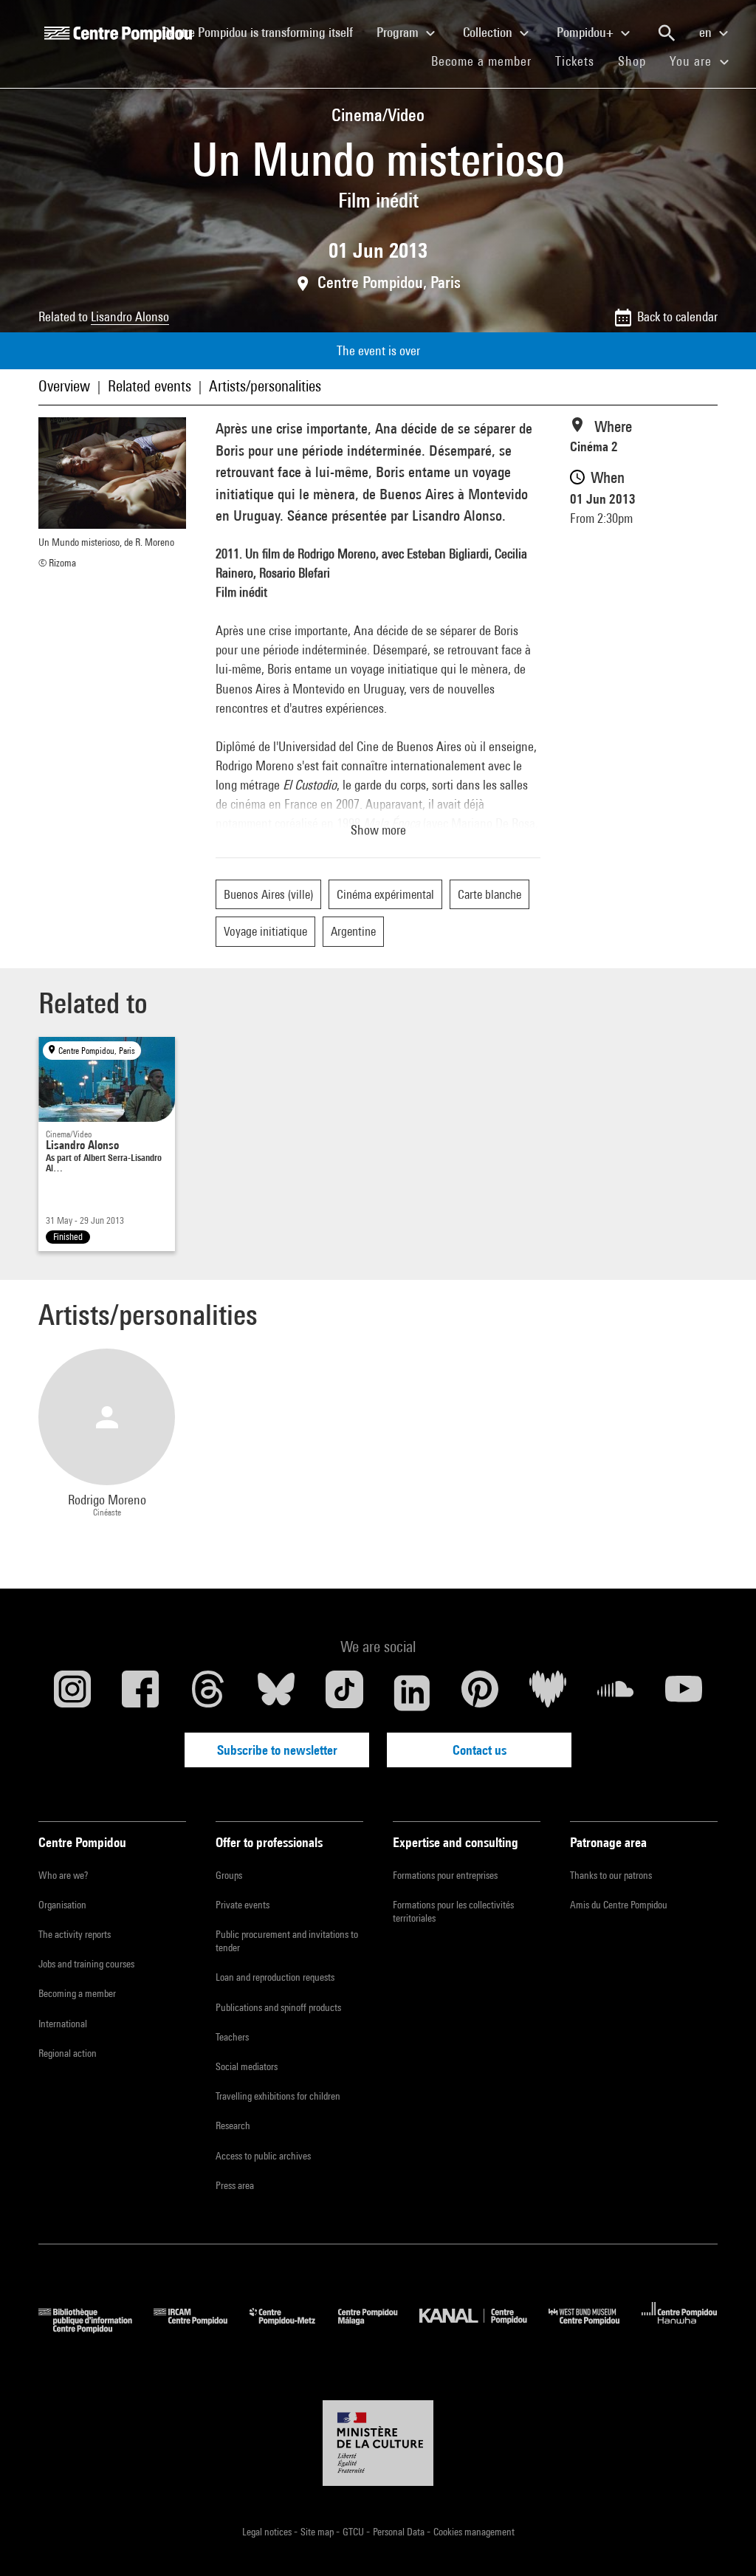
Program (399, 32)
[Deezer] (548, 1693)
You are (693, 61)
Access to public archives (263, 2156)
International (63, 2024)
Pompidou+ (587, 32)
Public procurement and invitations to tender (287, 1941)
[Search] (667, 33)
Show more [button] (378, 830)
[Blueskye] (276, 1693)
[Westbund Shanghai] (595, 2328)
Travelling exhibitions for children (278, 2096)
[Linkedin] (412, 1693)
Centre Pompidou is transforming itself (264, 32)
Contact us (480, 1750)
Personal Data (400, 2532)
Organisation (62, 1905)
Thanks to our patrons (611, 1875)
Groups (229, 1875)
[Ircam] (202, 2328)
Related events (150, 386)
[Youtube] (684, 1693)
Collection (489, 32)
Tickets (575, 61)
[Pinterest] (480, 1693)
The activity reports (75, 1934)
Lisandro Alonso (130, 316)
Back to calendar (677, 316)
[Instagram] (72, 1693)
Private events (243, 1905)
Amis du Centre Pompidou (619, 1905)
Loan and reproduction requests (275, 1977)
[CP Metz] (293, 2328)
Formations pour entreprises (445, 1875)
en (707, 32)
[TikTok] (344, 1693)
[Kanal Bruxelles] (484, 2328)
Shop (638, 61)
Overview (64, 386)
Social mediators (247, 2066)
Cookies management (474, 2532)
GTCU (354, 2532)
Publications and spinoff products (278, 2007)
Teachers (232, 2037)
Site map (318, 2532)
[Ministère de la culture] (378, 2443)
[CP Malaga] (379, 2328)
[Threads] (208, 1693)
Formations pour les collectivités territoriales (453, 1911)
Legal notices (268, 2532)
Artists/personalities (265, 386)
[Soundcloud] (616, 1693)
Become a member (487, 61)
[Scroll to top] (721, 2541)
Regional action (68, 2053)
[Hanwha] (680, 2328)
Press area (235, 2185)
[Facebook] (140, 1693)
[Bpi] (96, 2328)
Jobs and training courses (86, 1964)
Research (233, 2125)
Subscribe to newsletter (277, 1750)
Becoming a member (77, 1993)
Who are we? (63, 1875)
